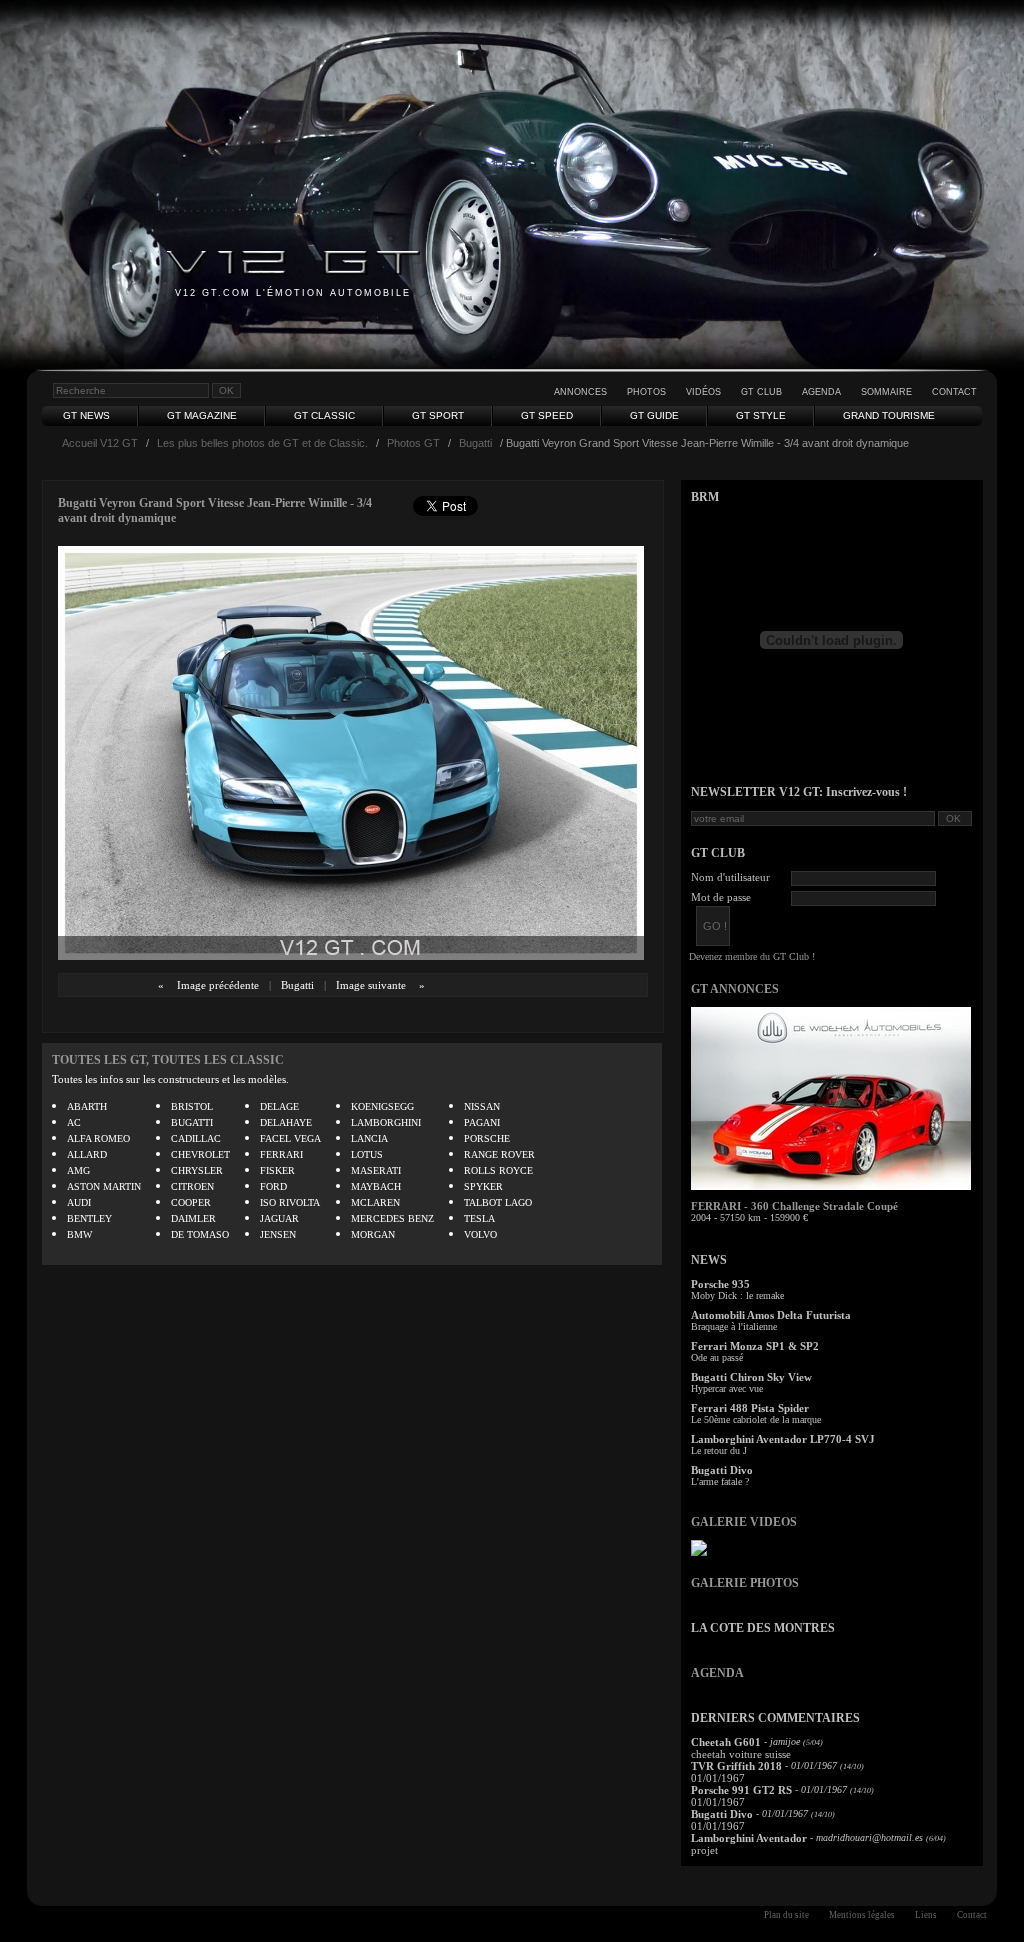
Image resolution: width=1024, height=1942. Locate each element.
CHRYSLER (197, 1170)
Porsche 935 (720, 1284)
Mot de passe (721, 897)
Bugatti (475, 443)
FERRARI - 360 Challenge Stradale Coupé (794, 1206)
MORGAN (373, 1234)
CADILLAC (196, 1138)
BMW (79, 1234)
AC (74, 1122)
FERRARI (281, 1154)
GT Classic (324, 415)
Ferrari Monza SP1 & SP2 (755, 1346)
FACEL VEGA (290, 1138)
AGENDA (717, 1673)
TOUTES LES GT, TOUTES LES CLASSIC (168, 1060)
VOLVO (480, 1234)
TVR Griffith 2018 (736, 1766)
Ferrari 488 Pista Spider (750, 1408)
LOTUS (367, 1154)
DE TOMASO (200, 1234)
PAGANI (482, 1122)
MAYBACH (376, 1186)
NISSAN (482, 1106)
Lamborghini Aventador (749, 1838)
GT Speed (547, 415)
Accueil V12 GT (100, 443)
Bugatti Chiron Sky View (751, 1377)
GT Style (761, 415)
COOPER (191, 1202)
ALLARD (87, 1154)
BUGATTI (192, 1122)
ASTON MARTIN (104, 1186)
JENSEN (278, 1234)
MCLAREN (375, 1202)
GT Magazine (202, 415)
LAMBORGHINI (386, 1122)
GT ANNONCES (735, 989)
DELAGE (279, 1106)
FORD (273, 1186)
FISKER (277, 1170)
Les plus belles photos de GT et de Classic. (262, 443)
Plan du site (786, 1915)
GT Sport (438, 415)
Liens (926, 1915)
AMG (78, 1170)
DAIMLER (193, 1218)
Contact (954, 392)
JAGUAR (279, 1218)
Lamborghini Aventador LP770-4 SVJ (783, 1439)
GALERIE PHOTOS (745, 1583)
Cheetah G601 (726, 1742)
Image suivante (371, 985)
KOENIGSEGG (382, 1106)
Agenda (821, 392)
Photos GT (413, 443)
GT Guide (654, 415)
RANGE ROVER (499, 1154)
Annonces (580, 392)
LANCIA (369, 1138)
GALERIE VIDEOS (744, 1522)
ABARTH (87, 1106)
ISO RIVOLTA (290, 1202)
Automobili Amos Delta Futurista (771, 1315)
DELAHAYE (286, 1122)
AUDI (79, 1202)
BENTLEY (89, 1218)
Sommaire (886, 392)
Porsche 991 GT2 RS (741, 1790)
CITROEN (192, 1186)
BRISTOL (192, 1106)
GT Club (761, 392)
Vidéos (703, 392)
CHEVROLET (200, 1154)
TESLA (479, 1218)
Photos (646, 392)
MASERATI (376, 1170)
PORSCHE (487, 1138)
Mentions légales (862, 1915)
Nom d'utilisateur (730, 877)
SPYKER (483, 1186)
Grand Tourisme (889, 415)
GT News (86, 415)
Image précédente (218, 985)
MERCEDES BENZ (392, 1218)
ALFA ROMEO (98, 1138)
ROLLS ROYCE (498, 1170)
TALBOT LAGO (498, 1202)
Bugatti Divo (722, 1470)
